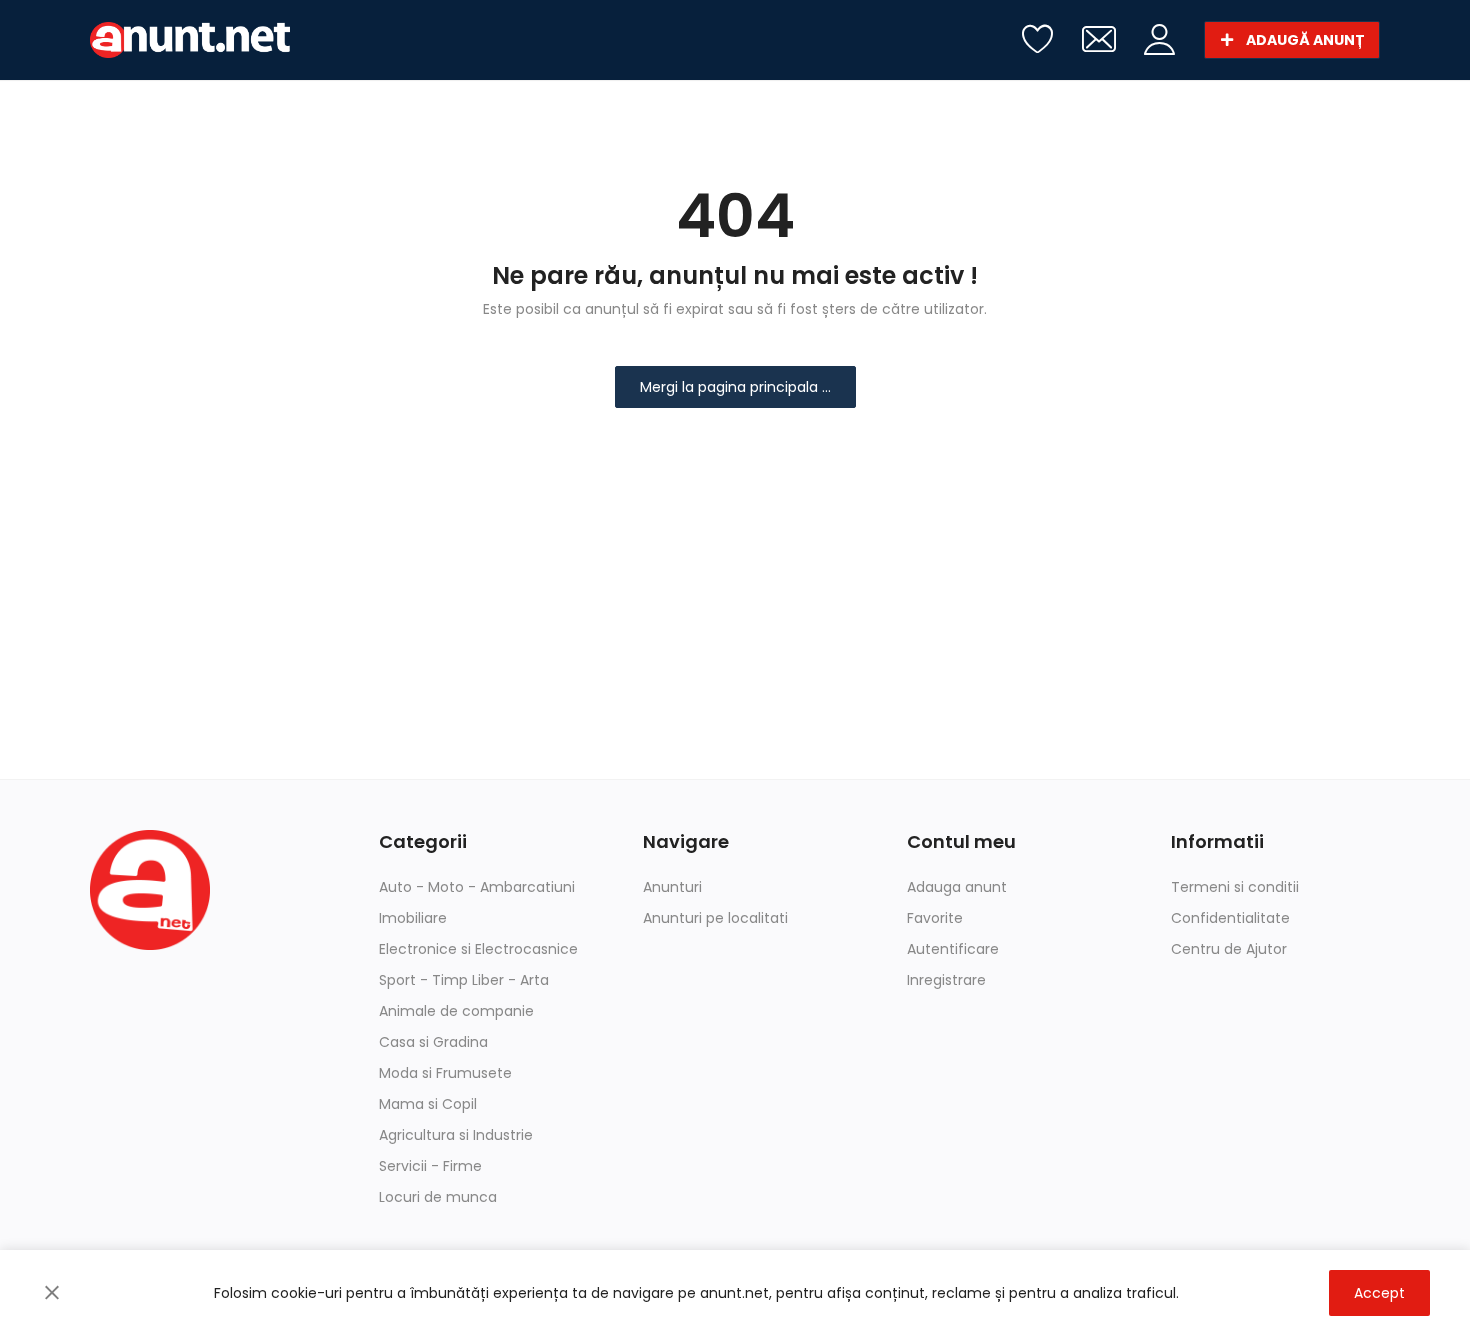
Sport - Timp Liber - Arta (464, 980)
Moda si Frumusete (445, 1073)
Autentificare (953, 949)
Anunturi (672, 887)
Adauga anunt (957, 887)
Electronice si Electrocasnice (478, 949)
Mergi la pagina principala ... (735, 387)
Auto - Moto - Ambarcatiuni (477, 887)
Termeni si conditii (1235, 887)
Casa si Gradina (433, 1042)
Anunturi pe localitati (715, 918)
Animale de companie (456, 1011)
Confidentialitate (1230, 918)
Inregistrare (946, 980)
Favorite (935, 918)
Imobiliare (413, 918)
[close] (52, 1293)
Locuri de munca (438, 1197)
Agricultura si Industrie (456, 1135)
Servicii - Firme (430, 1166)
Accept (1379, 1293)
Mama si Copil (428, 1104)
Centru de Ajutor (1229, 949)
